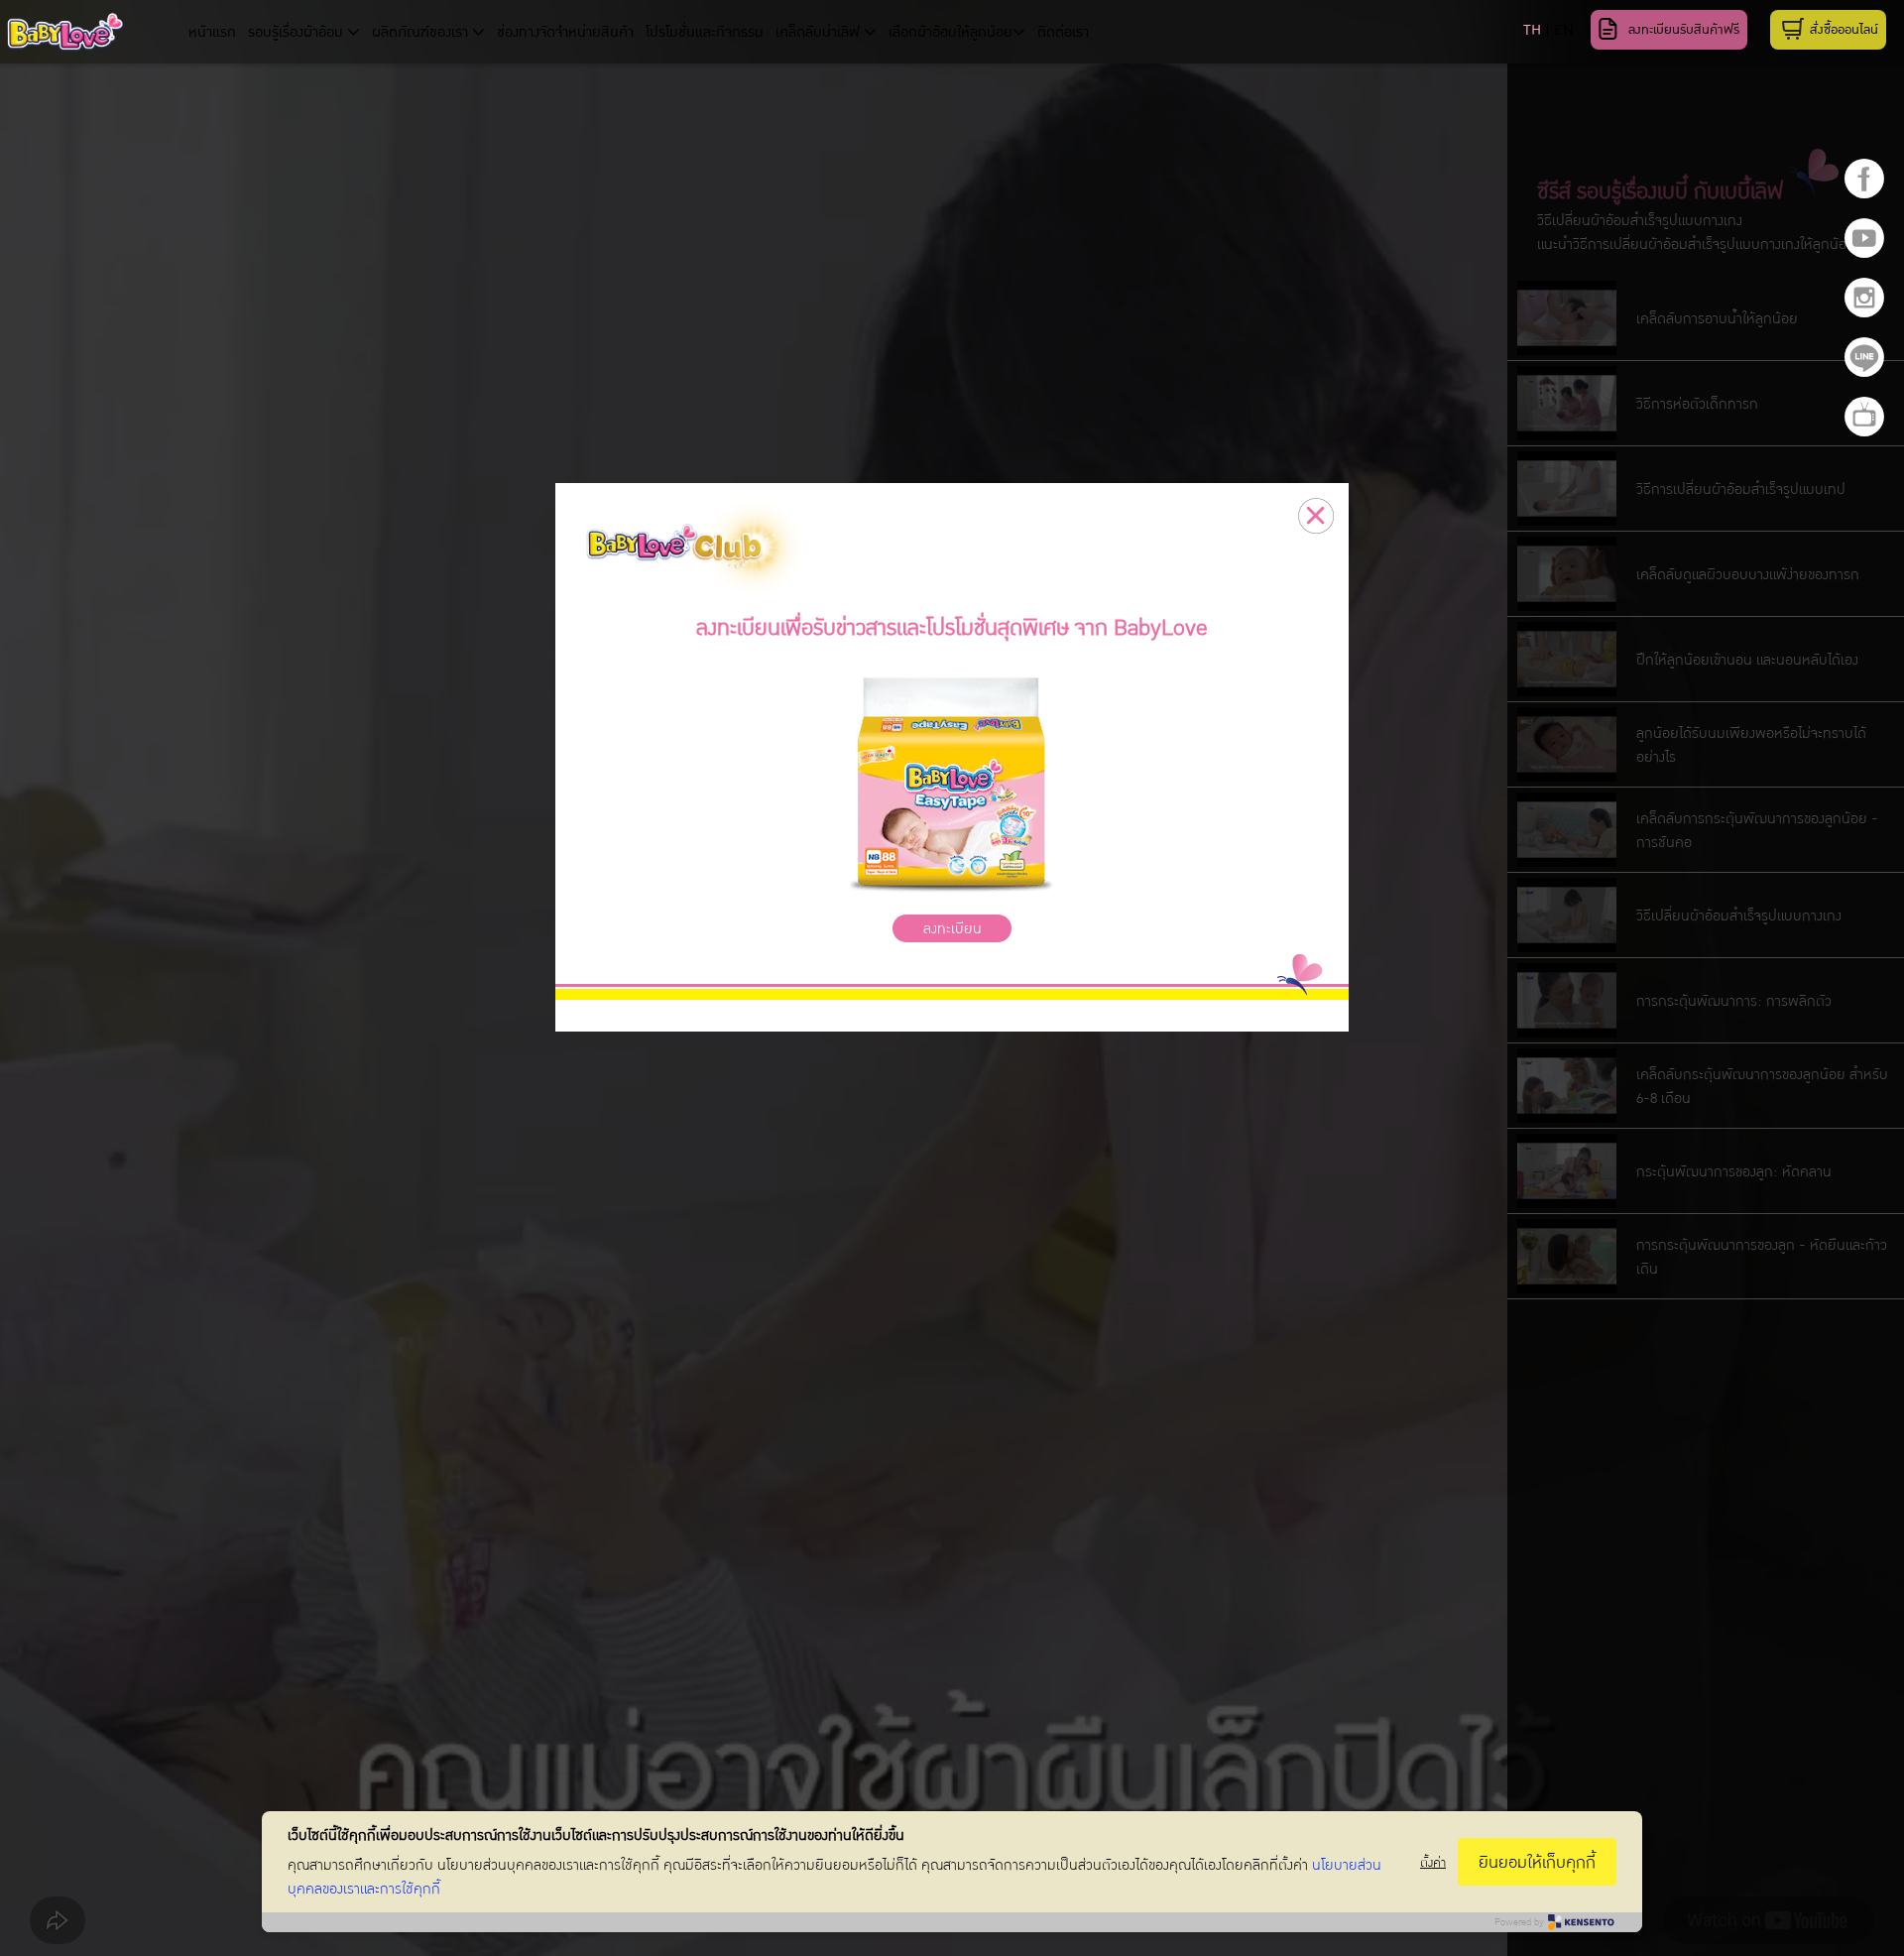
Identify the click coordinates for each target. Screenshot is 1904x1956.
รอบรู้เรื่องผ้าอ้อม (297, 32)
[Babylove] (95, 35)
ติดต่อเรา (1063, 32)
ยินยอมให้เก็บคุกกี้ (1537, 1862)
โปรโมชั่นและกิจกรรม (705, 32)
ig (1864, 298)
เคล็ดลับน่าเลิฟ (820, 32)
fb (1864, 179)
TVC (1864, 417)
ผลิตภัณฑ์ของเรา (422, 32)
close (1316, 516)
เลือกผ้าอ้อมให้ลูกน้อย (951, 32)
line (1864, 357)
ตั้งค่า (1433, 1862)
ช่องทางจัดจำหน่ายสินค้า (565, 32)
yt (1864, 238)
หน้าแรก (212, 32)
